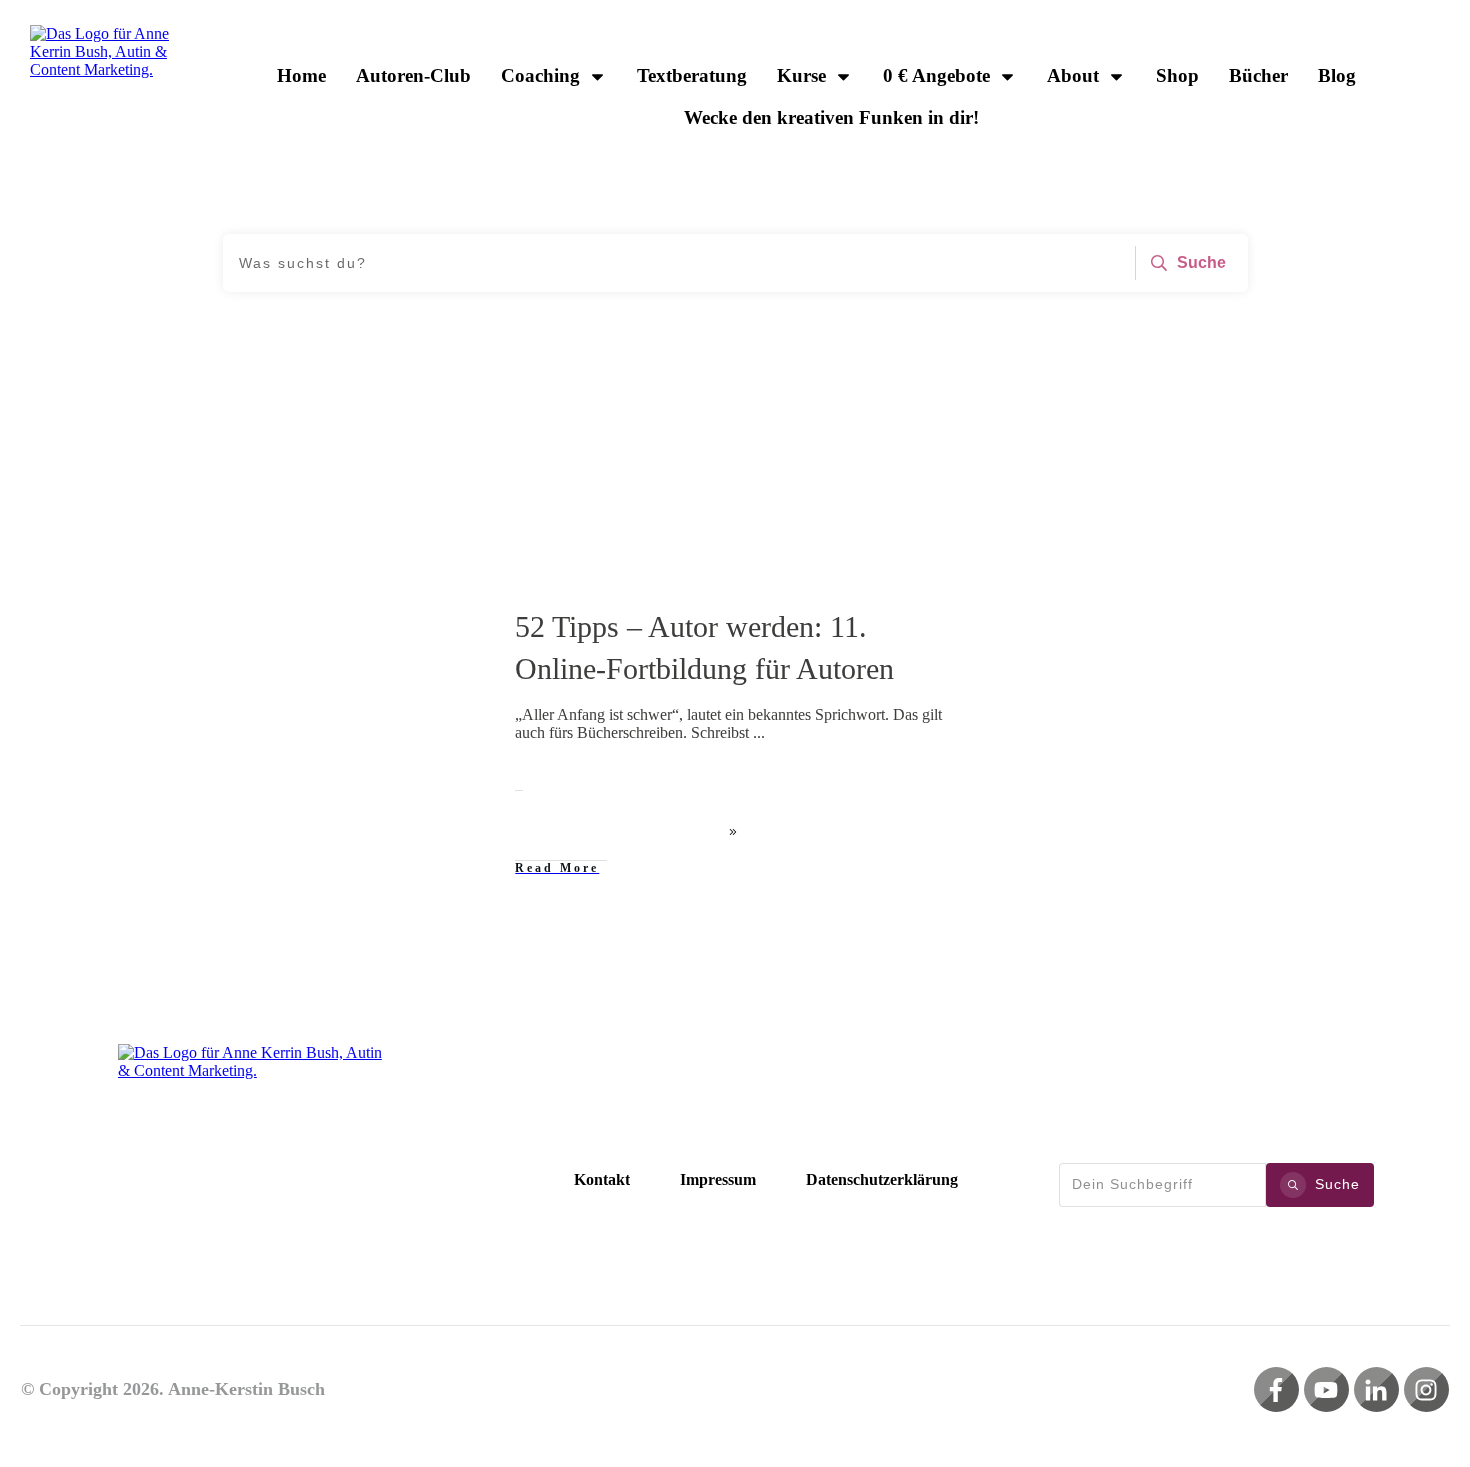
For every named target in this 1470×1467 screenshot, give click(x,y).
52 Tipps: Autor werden (280, 621)
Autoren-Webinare (403, 621)
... (759, 732)
